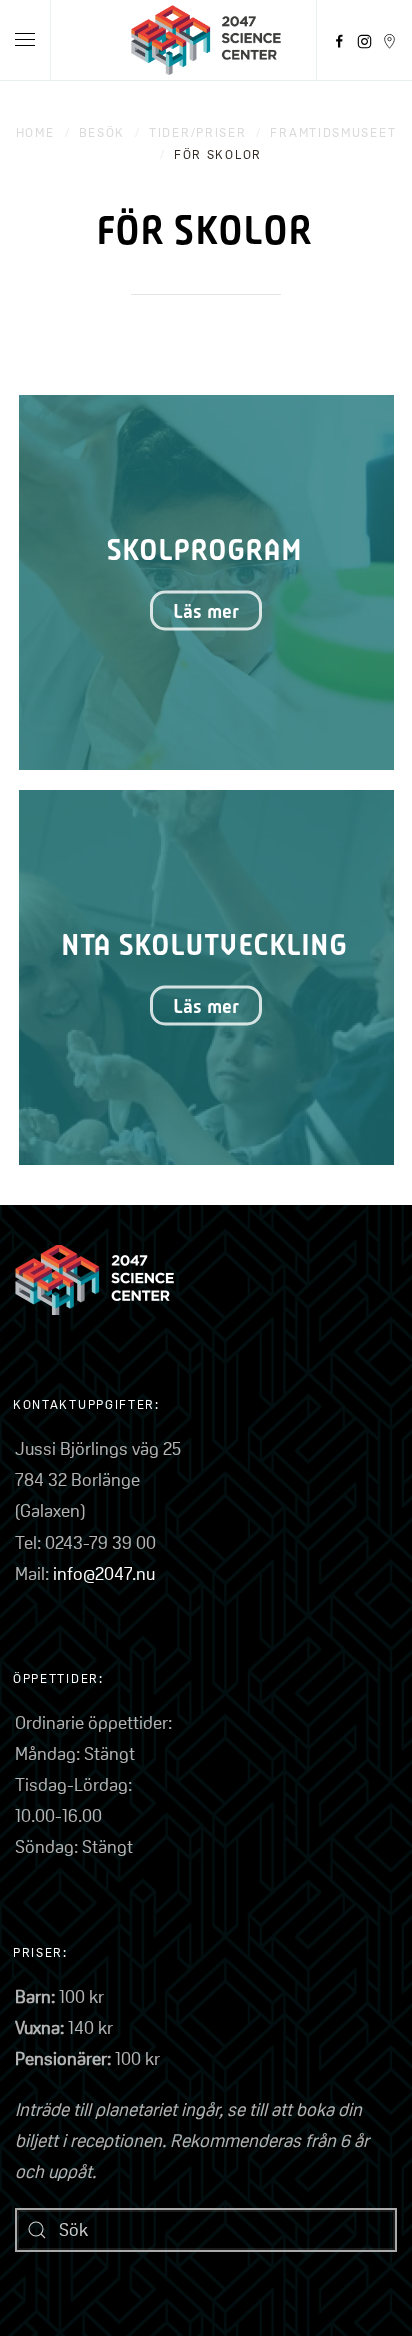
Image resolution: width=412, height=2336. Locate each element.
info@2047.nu (104, 1573)
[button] (25, 40)
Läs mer (206, 611)
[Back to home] (206, 40)
